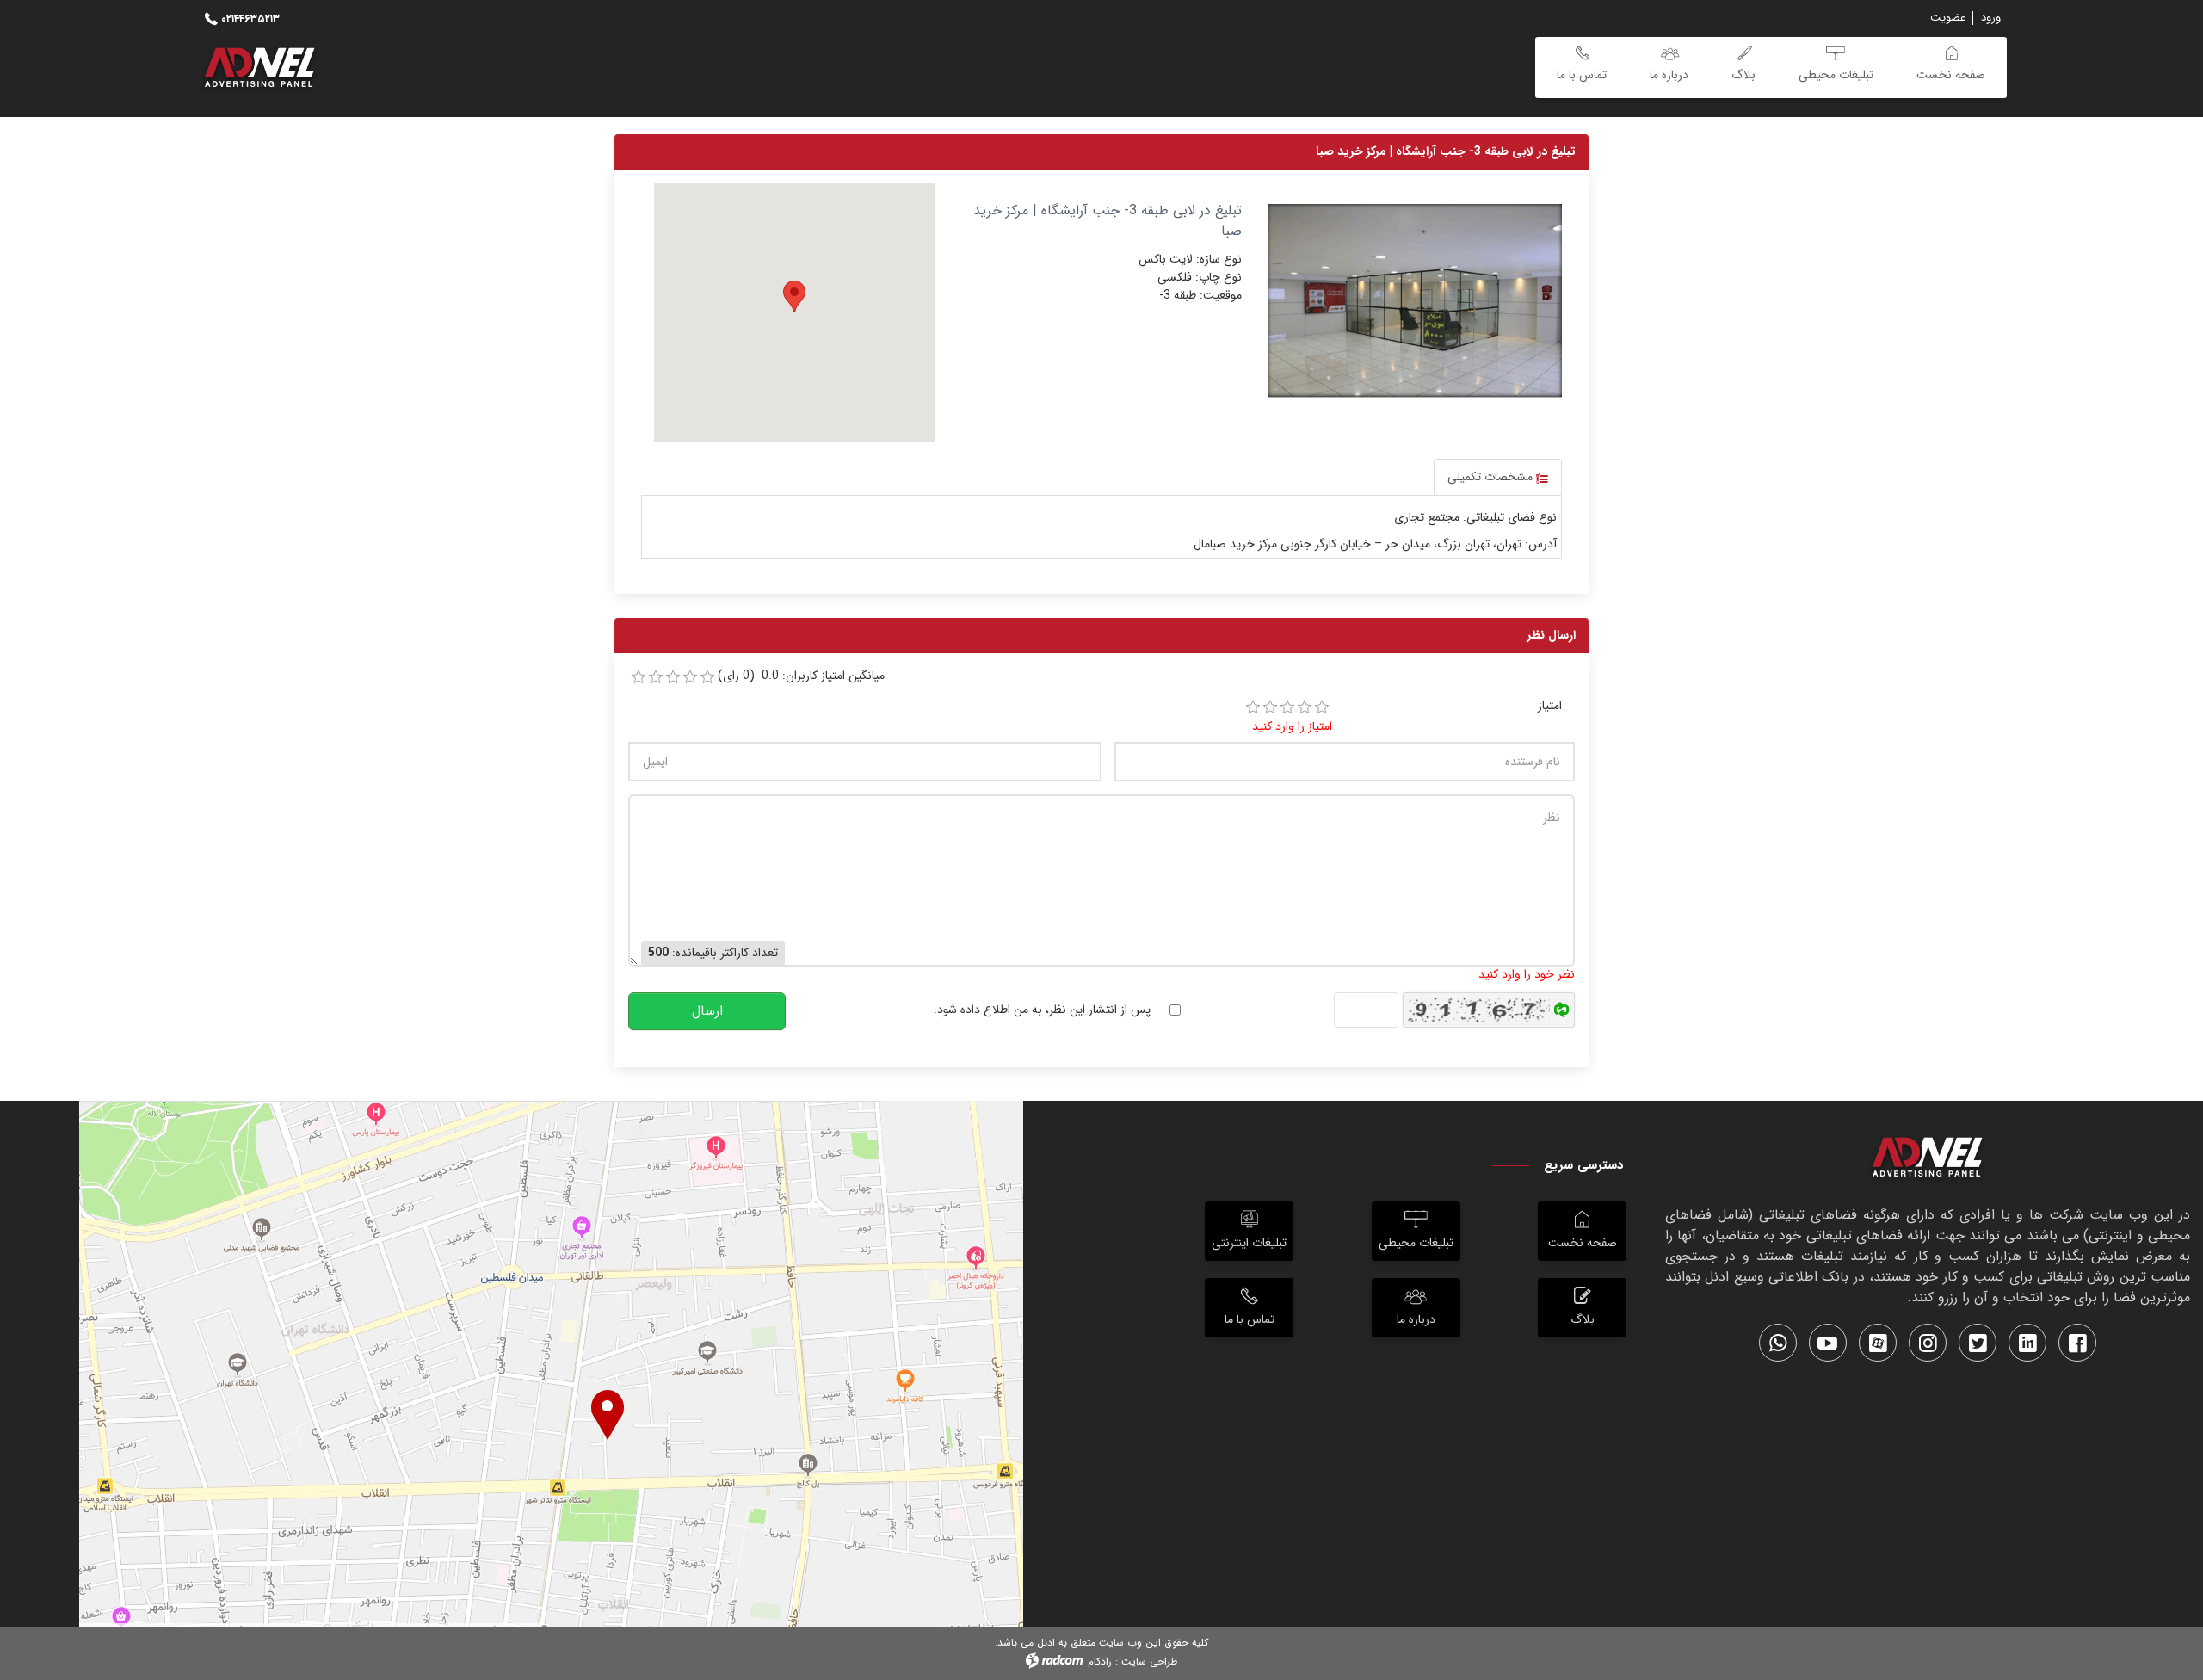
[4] (1305, 707)
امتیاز (1550, 706)
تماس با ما (1250, 1319)
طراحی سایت (1149, 1661)
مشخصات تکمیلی (1492, 477)
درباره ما (1416, 1319)
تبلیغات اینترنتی (1249, 1243)
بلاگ (1583, 1319)
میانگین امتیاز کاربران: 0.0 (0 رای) (801, 676)
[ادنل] (1928, 1160)
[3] (1287, 707)
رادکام (1100, 1661)
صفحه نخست (1583, 1243)
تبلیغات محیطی (1416, 1243)
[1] (1253, 707)
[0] (639, 677)
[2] (1270, 707)
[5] (1322, 707)
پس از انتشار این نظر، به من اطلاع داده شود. (1042, 1010)
